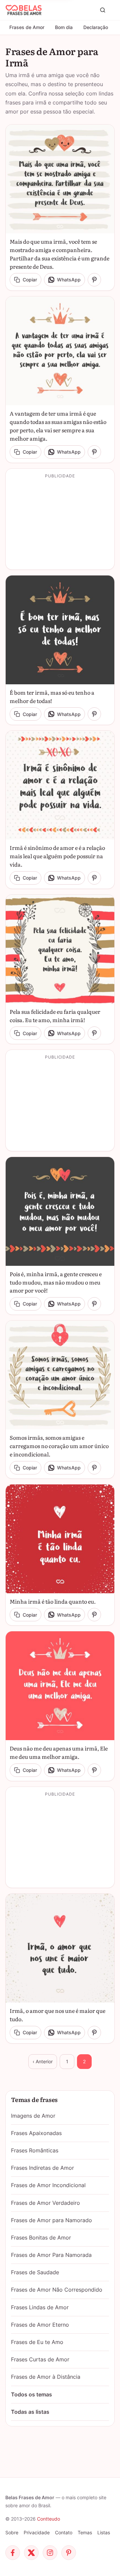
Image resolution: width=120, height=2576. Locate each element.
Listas (104, 2532)
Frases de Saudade (35, 2272)
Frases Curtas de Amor (40, 2359)
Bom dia (64, 27)
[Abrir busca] (103, 10)
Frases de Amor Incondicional (48, 2185)
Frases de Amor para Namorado (51, 2220)
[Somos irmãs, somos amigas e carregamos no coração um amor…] (60, 1375)
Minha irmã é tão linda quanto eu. (53, 1601)
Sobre (12, 2532)
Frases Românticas (35, 2150)
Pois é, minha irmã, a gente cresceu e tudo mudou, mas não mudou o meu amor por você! (56, 1282)
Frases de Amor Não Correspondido (57, 2290)
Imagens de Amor (33, 2116)
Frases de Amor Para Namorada (51, 2255)
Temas (85, 2532)
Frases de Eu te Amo (37, 2342)
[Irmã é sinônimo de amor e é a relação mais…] (60, 785)
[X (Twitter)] (31, 2553)
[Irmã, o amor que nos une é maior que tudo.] (60, 1948)
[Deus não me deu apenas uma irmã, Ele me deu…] (60, 1686)
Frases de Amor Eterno (40, 2325)
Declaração (96, 27)
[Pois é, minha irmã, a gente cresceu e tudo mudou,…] (60, 1211)
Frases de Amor (27, 27)
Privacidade (37, 2532)
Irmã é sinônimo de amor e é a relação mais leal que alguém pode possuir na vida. (57, 856)
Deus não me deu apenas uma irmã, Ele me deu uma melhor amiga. (59, 1752)
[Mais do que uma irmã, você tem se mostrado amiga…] (60, 179)
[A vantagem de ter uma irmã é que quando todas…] (60, 351)
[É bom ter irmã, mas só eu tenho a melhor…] (60, 630)
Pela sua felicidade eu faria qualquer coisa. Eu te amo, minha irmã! (55, 1016)
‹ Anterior (43, 2061)
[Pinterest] (69, 2553)
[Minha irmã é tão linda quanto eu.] (60, 1539)
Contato (64, 2532)
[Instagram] (50, 2553)
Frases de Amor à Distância (46, 2377)
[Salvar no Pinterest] (94, 280)
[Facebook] (13, 2553)
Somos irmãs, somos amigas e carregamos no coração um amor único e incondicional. (59, 1446)
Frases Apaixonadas (36, 2133)
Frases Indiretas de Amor (42, 2168)
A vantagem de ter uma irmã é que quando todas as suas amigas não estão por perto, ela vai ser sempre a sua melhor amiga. (58, 426)
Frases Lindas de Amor (40, 2307)
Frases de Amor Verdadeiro (45, 2203)
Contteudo (48, 2519)
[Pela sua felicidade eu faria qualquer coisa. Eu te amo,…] (60, 949)
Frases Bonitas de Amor (41, 2238)
